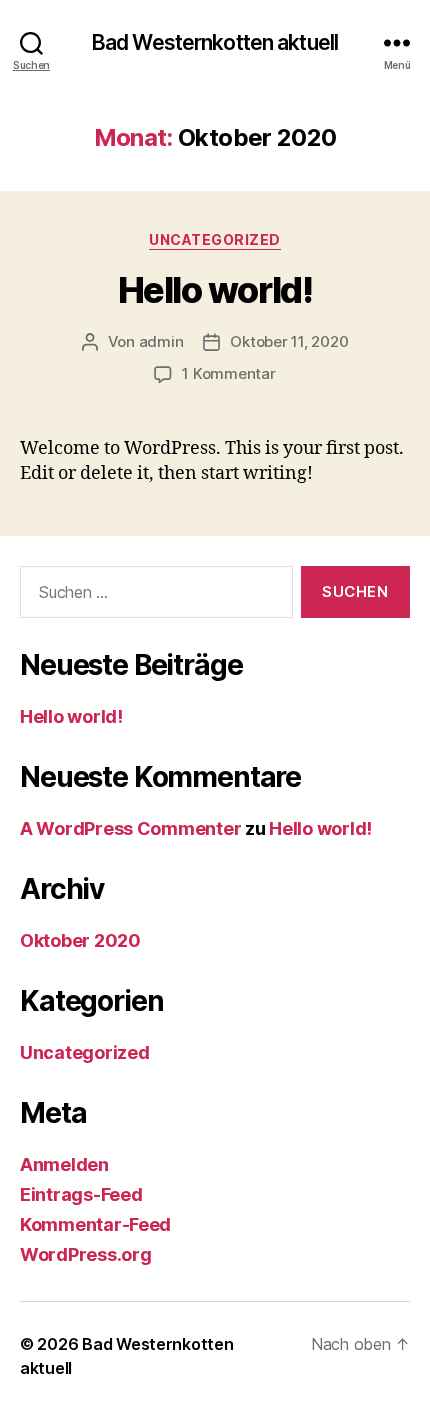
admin (161, 341)
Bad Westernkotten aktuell (215, 42)
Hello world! (215, 290)
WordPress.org (86, 1254)
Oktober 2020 (80, 940)
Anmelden (64, 1164)
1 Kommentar (228, 373)
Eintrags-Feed (81, 1194)
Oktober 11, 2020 (289, 341)
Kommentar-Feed (95, 1224)
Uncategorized (215, 239)
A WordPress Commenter (130, 828)
